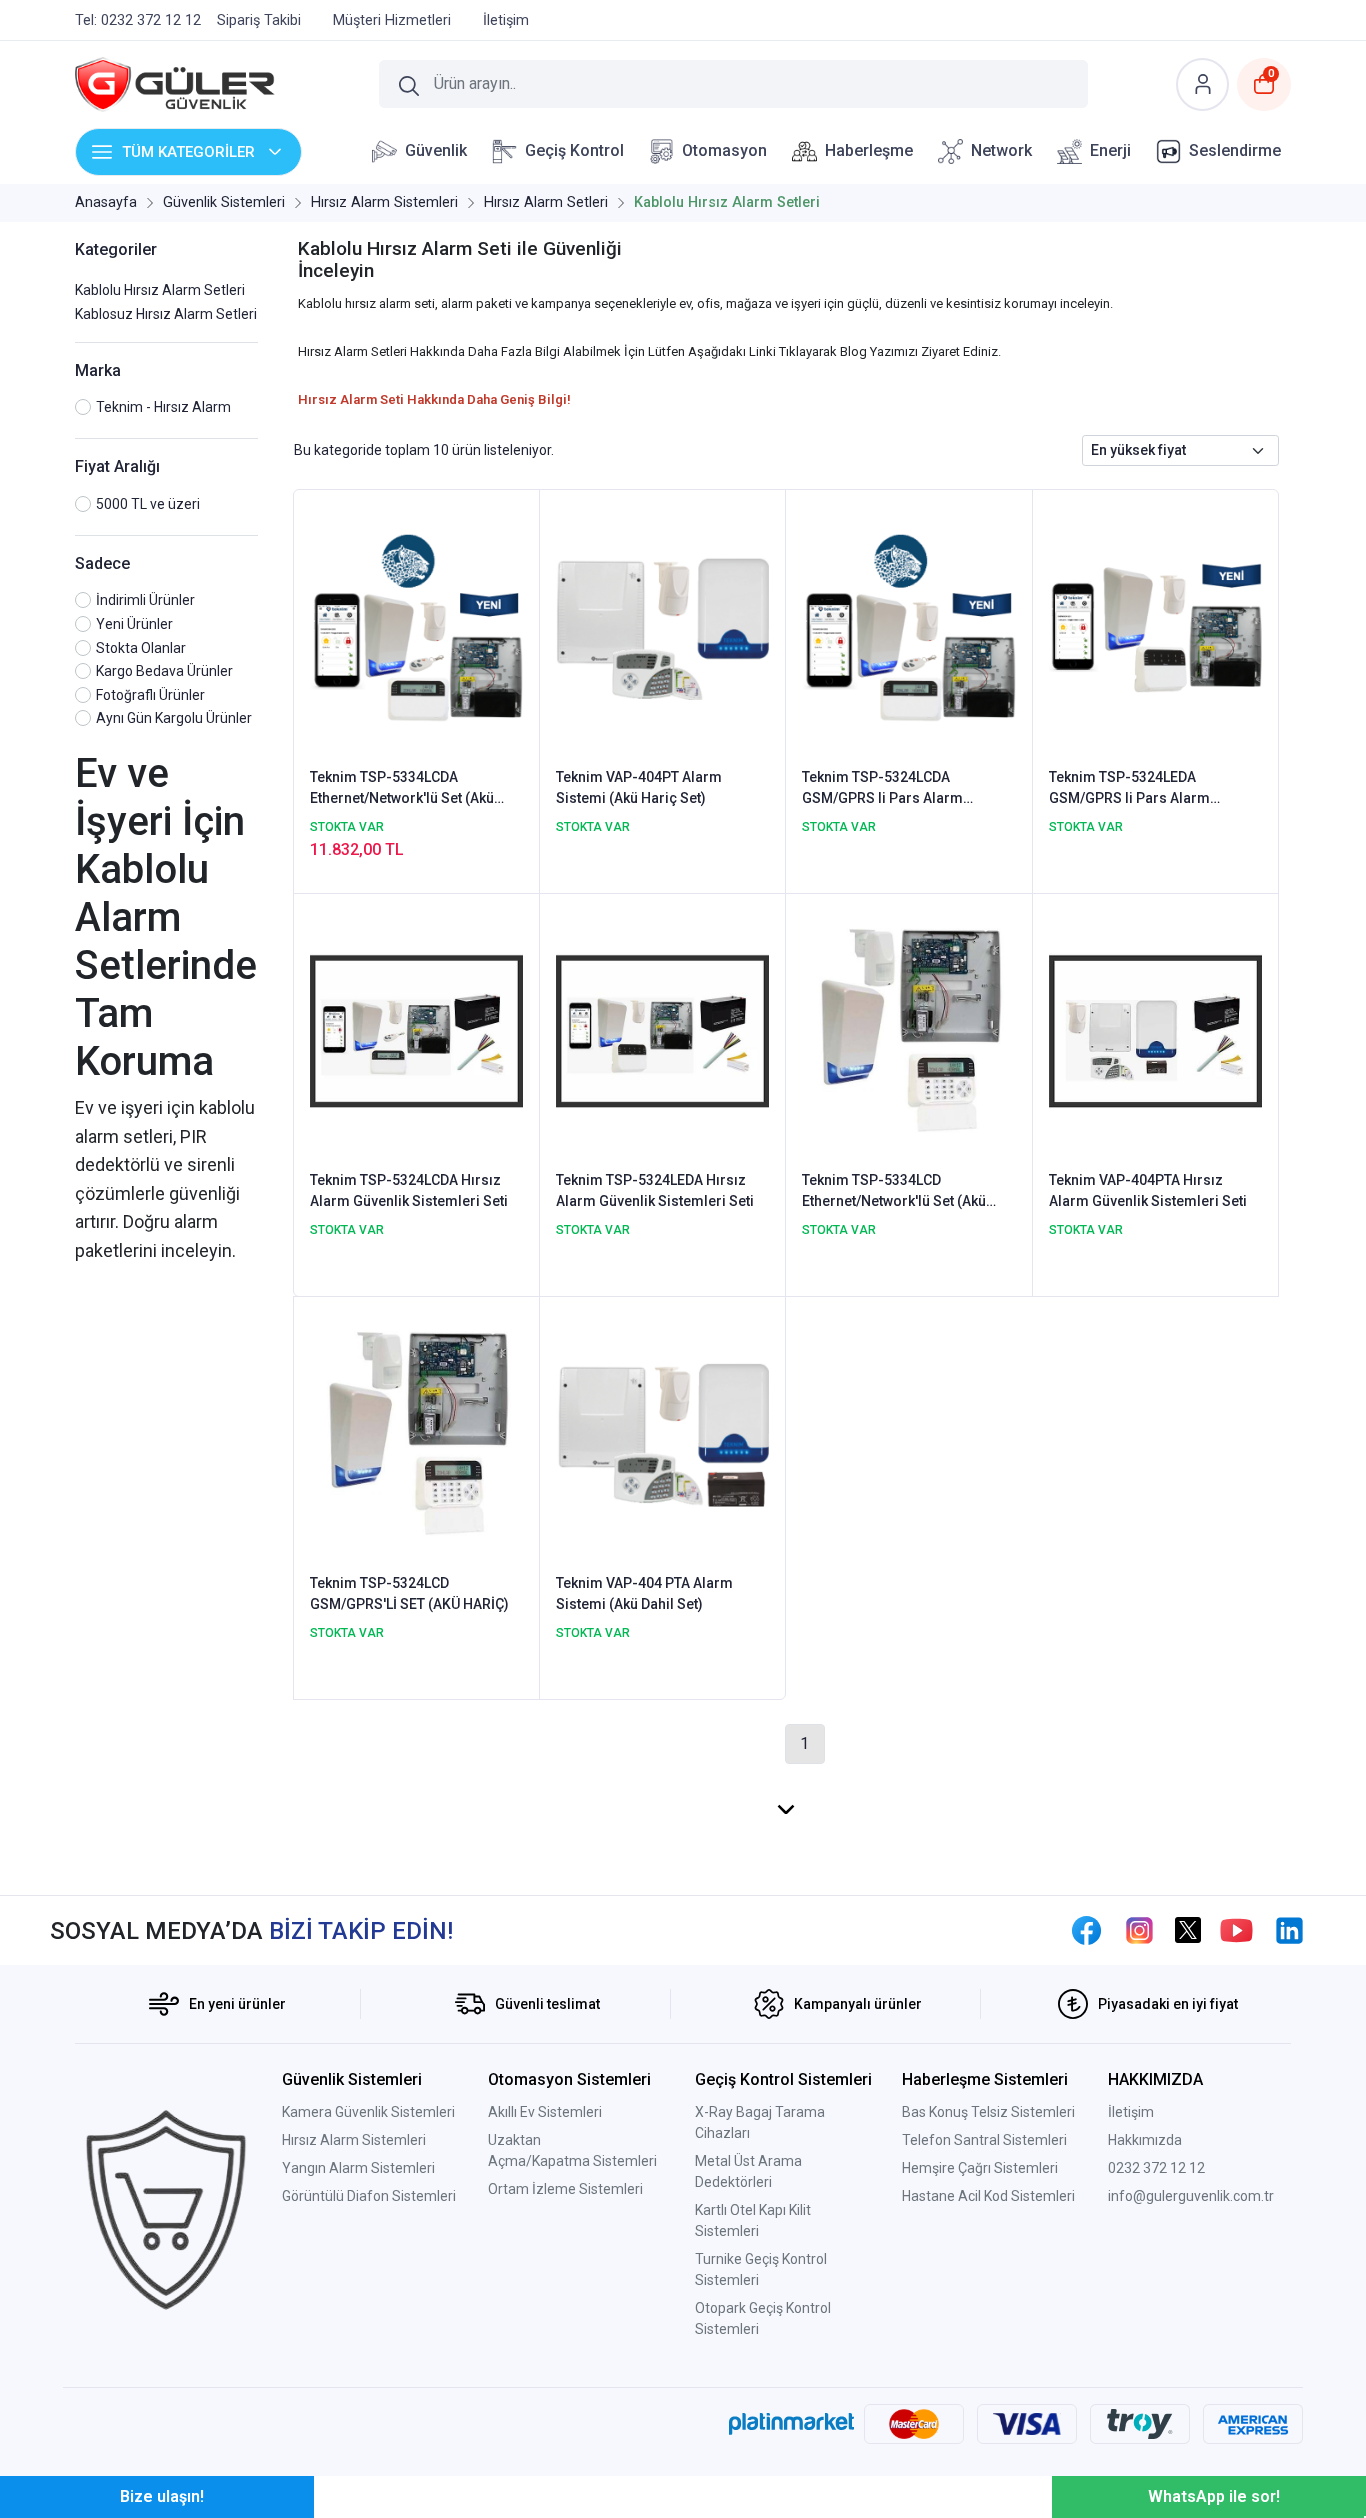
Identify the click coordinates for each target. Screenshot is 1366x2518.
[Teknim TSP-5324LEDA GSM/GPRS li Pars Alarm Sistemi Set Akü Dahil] (1155, 627)
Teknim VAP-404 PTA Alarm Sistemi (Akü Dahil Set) (644, 1593)
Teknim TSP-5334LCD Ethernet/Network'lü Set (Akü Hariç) (894, 1192)
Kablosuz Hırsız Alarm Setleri (166, 314)
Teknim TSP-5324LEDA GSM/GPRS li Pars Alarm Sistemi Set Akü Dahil (1129, 789)
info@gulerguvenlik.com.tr (1191, 2196)
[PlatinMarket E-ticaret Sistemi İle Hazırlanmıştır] (791, 2424)
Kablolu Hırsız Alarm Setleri (160, 290)
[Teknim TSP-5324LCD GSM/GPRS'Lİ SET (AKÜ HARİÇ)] (416, 1433)
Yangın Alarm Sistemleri (358, 2168)
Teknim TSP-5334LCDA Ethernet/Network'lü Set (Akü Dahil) (402, 789)
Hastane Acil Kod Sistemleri (988, 2196)
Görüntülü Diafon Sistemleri (369, 2196)
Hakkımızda (1145, 2140)
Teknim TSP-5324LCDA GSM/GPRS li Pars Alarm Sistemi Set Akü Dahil (882, 789)
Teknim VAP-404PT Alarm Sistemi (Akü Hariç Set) (639, 787)
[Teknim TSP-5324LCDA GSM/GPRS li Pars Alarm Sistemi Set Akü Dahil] (908, 627)
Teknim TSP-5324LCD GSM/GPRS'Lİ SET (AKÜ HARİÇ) (409, 1593)
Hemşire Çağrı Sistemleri (980, 2168)
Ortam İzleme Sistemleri (565, 2189)
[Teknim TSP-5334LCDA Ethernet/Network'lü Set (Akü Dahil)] (416, 627)
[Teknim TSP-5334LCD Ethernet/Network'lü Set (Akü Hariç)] (908, 1030)
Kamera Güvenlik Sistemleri (368, 2112)
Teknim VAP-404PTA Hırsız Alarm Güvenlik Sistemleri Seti (1148, 1190)
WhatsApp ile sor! (1214, 2496)
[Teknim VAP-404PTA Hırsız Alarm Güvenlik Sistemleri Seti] (1155, 1030)
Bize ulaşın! (162, 2496)
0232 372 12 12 (1156, 2168)
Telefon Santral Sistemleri (984, 2140)
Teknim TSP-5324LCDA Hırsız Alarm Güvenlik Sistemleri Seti (409, 1190)
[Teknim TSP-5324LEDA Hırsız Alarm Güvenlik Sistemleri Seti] (662, 1030)
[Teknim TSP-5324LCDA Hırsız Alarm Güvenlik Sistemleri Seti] (416, 1030)
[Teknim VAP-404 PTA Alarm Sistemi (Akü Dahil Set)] (662, 1433)
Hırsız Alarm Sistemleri (354, 2140)
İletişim (1131, 2112)
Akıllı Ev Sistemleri (545, 2112)
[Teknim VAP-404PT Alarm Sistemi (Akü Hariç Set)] (662, 627)
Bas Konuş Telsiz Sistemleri (988, 2112)
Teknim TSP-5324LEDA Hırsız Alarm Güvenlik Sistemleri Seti (655, 1190)
